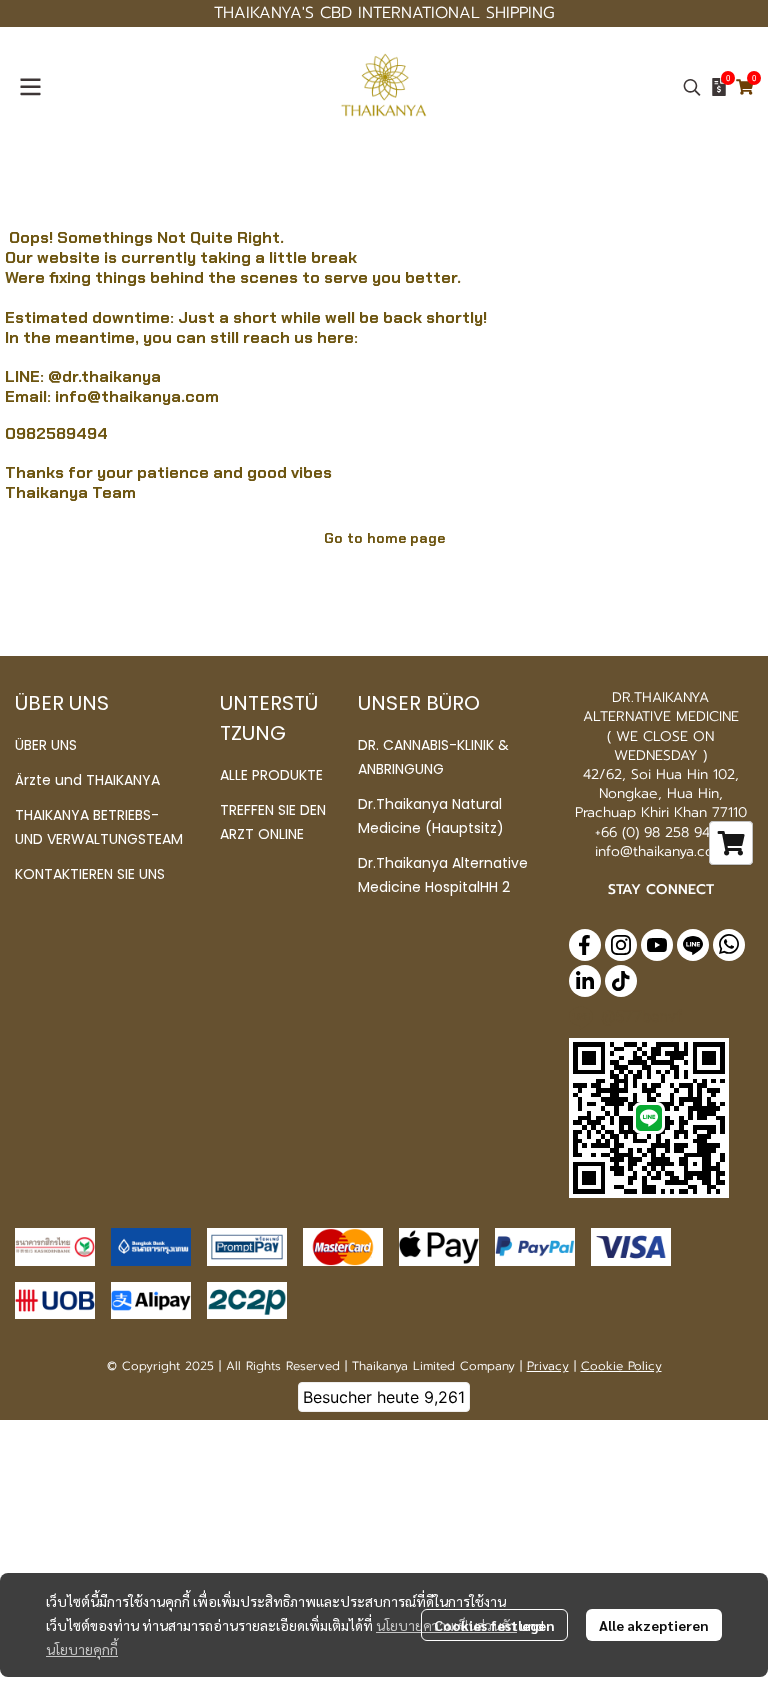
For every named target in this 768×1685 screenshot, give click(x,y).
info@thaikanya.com (137, 396)
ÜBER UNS (46, 745)
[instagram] (621, 945)
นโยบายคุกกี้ (82, 1649)
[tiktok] (621, 981)
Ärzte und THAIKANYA (87, 780)
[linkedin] (585, 981)
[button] (692, 87)
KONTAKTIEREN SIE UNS (90, 874)
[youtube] (657, 945)
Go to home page (384, 538)
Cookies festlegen (494, 1625)
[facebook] (585, 945)
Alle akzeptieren (654, 1625)
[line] (693, 945)
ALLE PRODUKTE (271, 775)
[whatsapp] (729, 945)
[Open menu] (30, 87)
